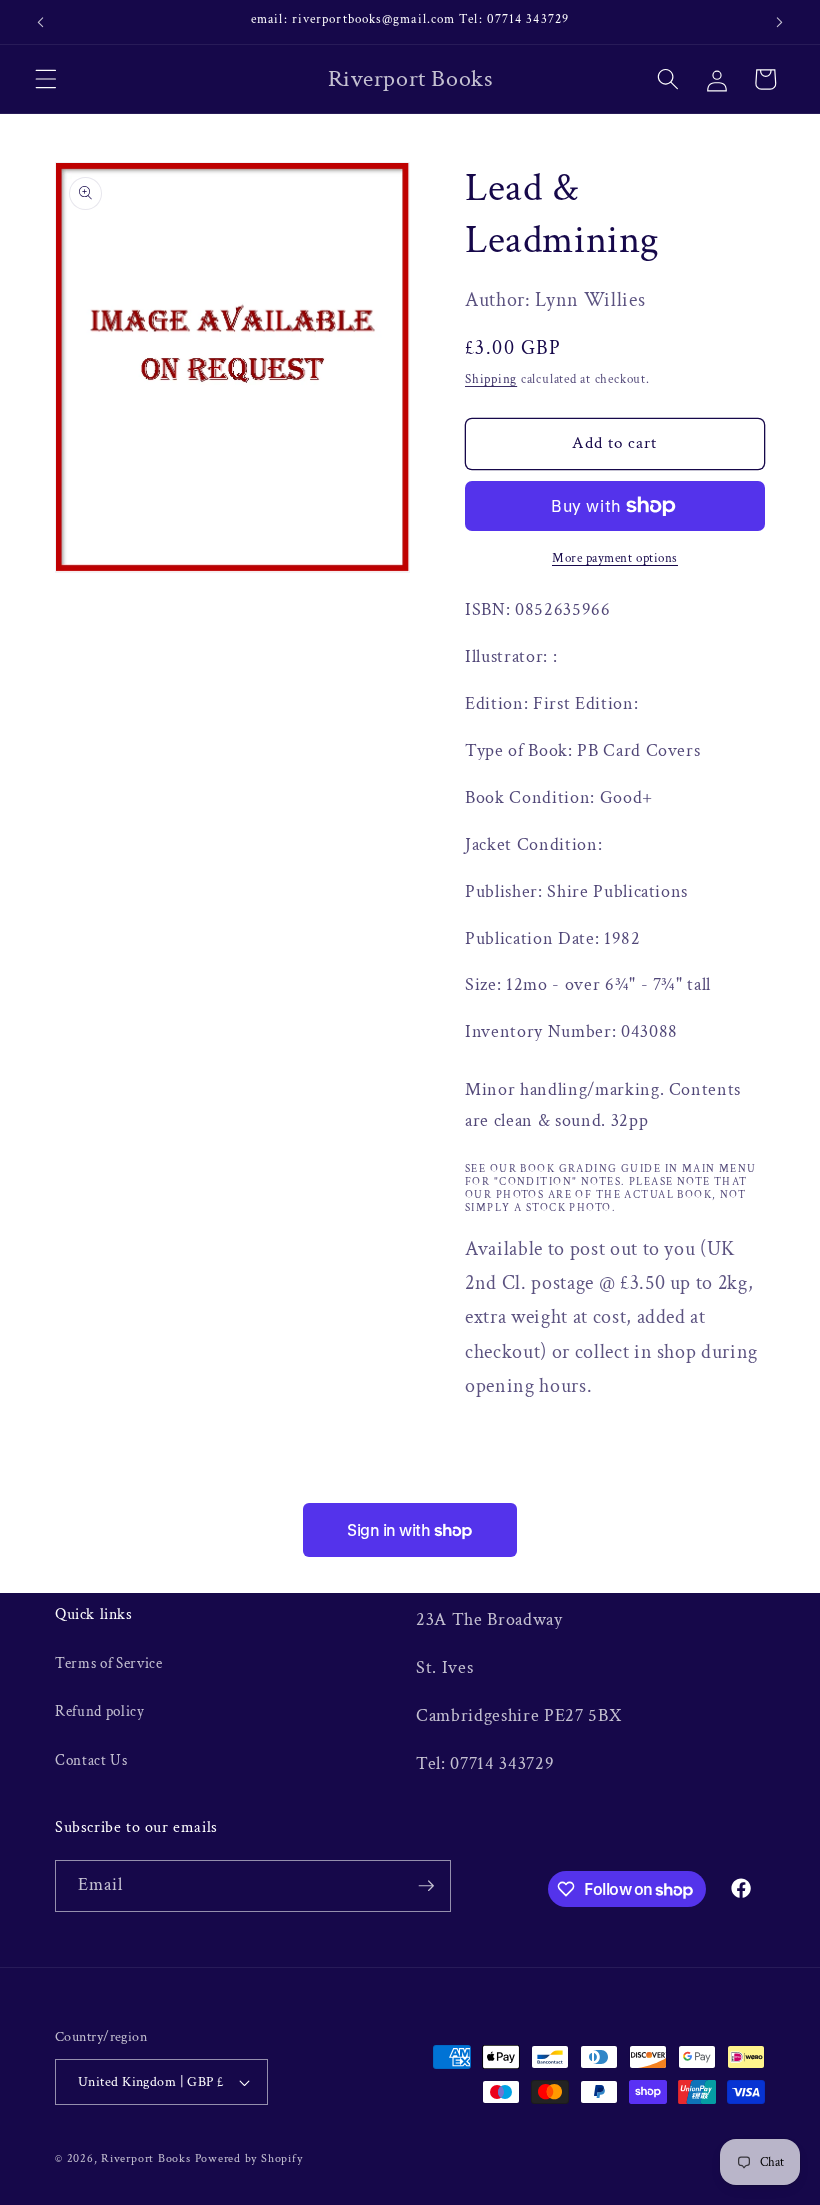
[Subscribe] (426, 1886)
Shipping (491, 379)
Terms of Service (109, 1663)
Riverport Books (146, 2158)
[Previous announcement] (41, 22)
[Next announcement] (779, 22)
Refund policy (100, 1711)
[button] (46, 79)
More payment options (615, 558)
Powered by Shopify (249, 2158)
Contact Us (91, 1760)
